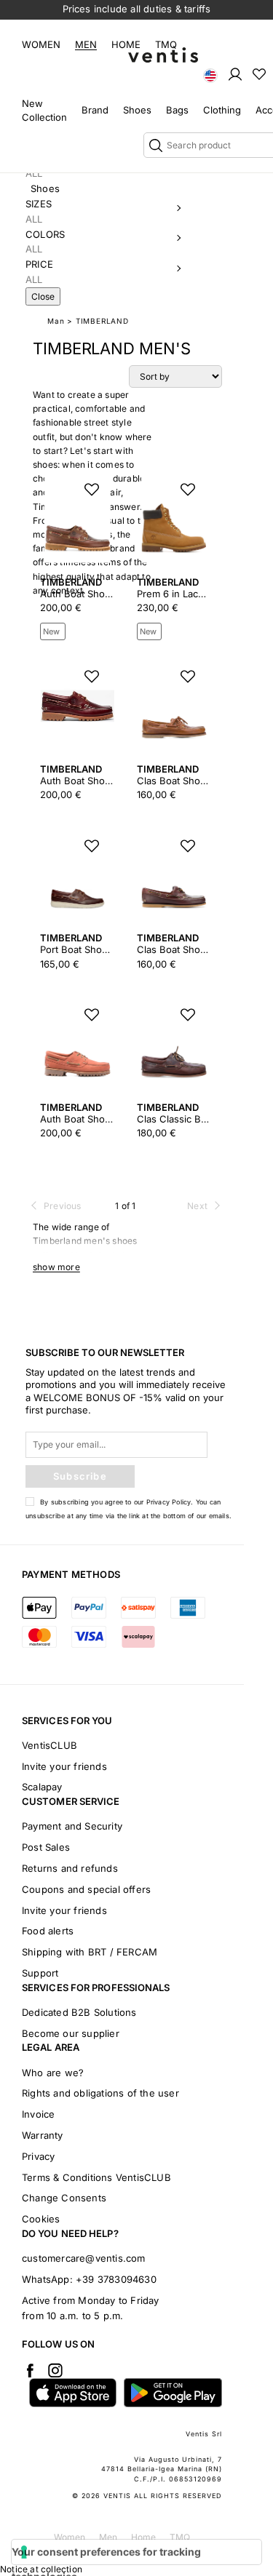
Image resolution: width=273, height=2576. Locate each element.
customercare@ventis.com (84, 2258)
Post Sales (46, 1847)
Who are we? (53, 2073)
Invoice (38, 2114)
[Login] (235, 73)
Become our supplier (71, 2033)
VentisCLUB (50, 1745)
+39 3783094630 (116, 2279)
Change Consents (64, 2198)
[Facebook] (30, 2370)
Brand (95, 110)
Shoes (137, 110)
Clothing (222, 110)
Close (43, 296)
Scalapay (42, 1787)
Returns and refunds (70, 1868)
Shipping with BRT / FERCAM (90, 1952)
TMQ (166, 44)
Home (126, 44)
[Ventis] (163, 55)
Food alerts (48, 1931)
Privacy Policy (169, 1502)
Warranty (43, 2135)
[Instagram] (55, 2370)
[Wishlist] (259, 73)
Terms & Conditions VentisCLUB (96, 2177)
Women (41, 44)
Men (86, 44)
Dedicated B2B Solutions (79, 2012)
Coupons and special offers (86, 1889)
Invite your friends (64, 1766)
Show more (56, 1267)
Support (40, 1973)
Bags (177, 110)
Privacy (38, 2156)
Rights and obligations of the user (100, 2093)
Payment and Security (72, 1826)
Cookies (41, 2219)
